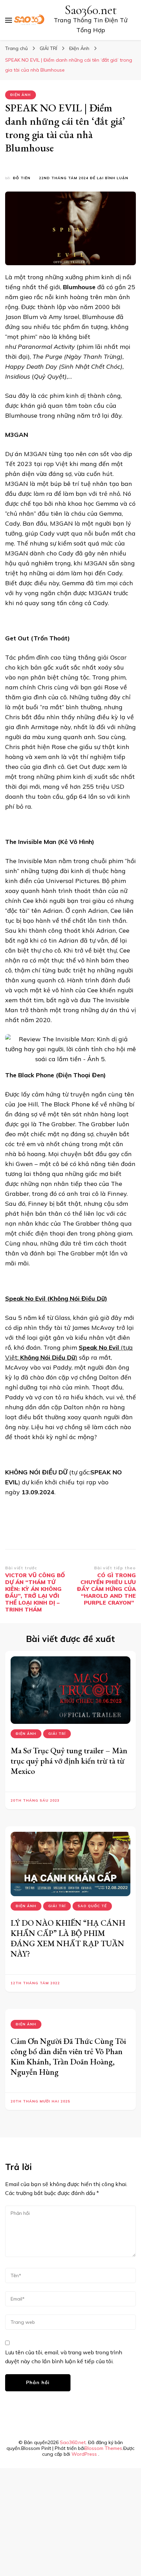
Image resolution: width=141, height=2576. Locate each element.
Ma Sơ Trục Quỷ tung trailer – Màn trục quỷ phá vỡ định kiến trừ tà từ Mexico (69, 1761)
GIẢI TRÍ (57, 1734)
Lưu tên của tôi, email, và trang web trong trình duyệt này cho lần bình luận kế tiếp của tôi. (64, 2357)
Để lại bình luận (109, 178)
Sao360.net (91, 10)
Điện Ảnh (21, 95)
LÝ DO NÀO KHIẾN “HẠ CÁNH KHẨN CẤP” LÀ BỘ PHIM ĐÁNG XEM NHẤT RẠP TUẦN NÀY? (68, 1938)
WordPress (84, 2454)
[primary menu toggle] (9, 20)
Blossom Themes (103, 2448)
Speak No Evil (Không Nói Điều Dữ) (56, 1298)
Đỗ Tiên (22, 178)
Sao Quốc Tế (92, 1906)
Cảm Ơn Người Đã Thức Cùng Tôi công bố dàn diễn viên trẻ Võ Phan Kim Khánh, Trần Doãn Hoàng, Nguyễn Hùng (68, 2056)
